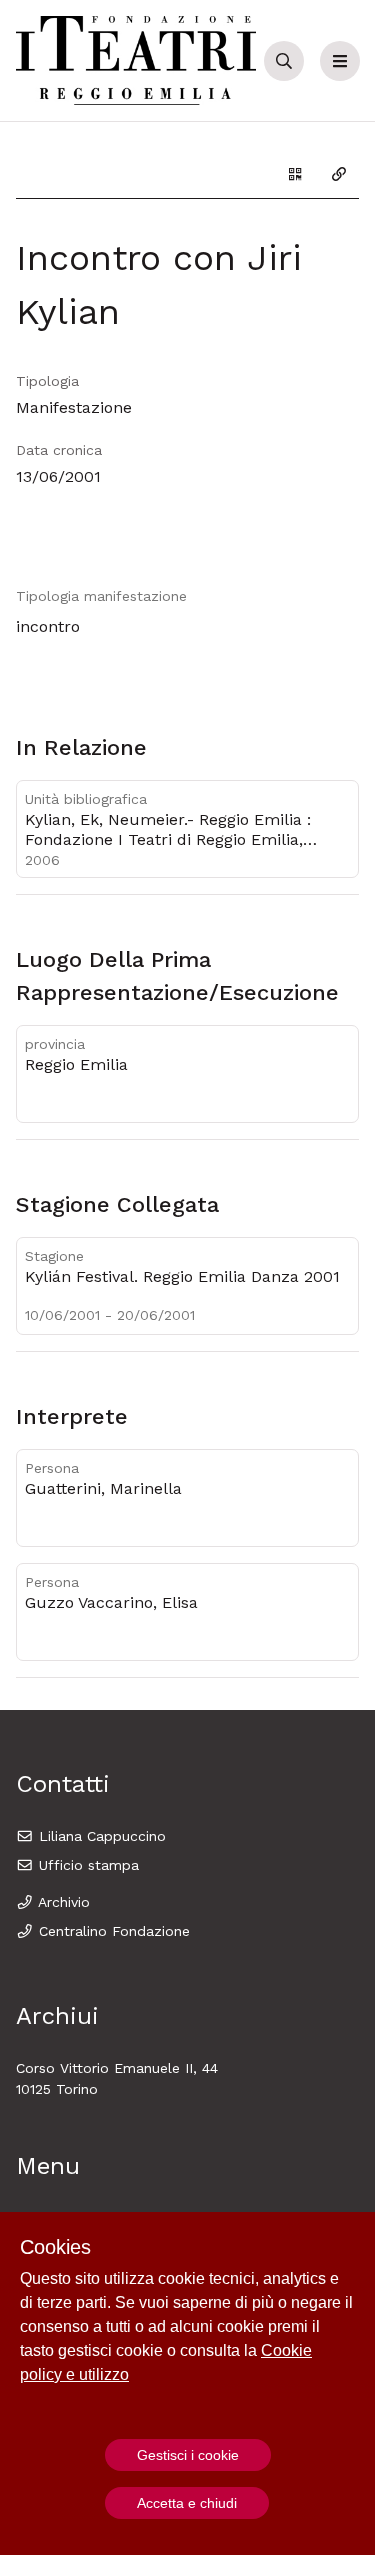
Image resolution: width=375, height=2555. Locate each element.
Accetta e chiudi (187, 2503)
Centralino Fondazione (112, 1931)
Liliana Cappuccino (100, 1836)
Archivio (62, 1902)
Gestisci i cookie (188, 2455)
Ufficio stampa (86, 1865)
